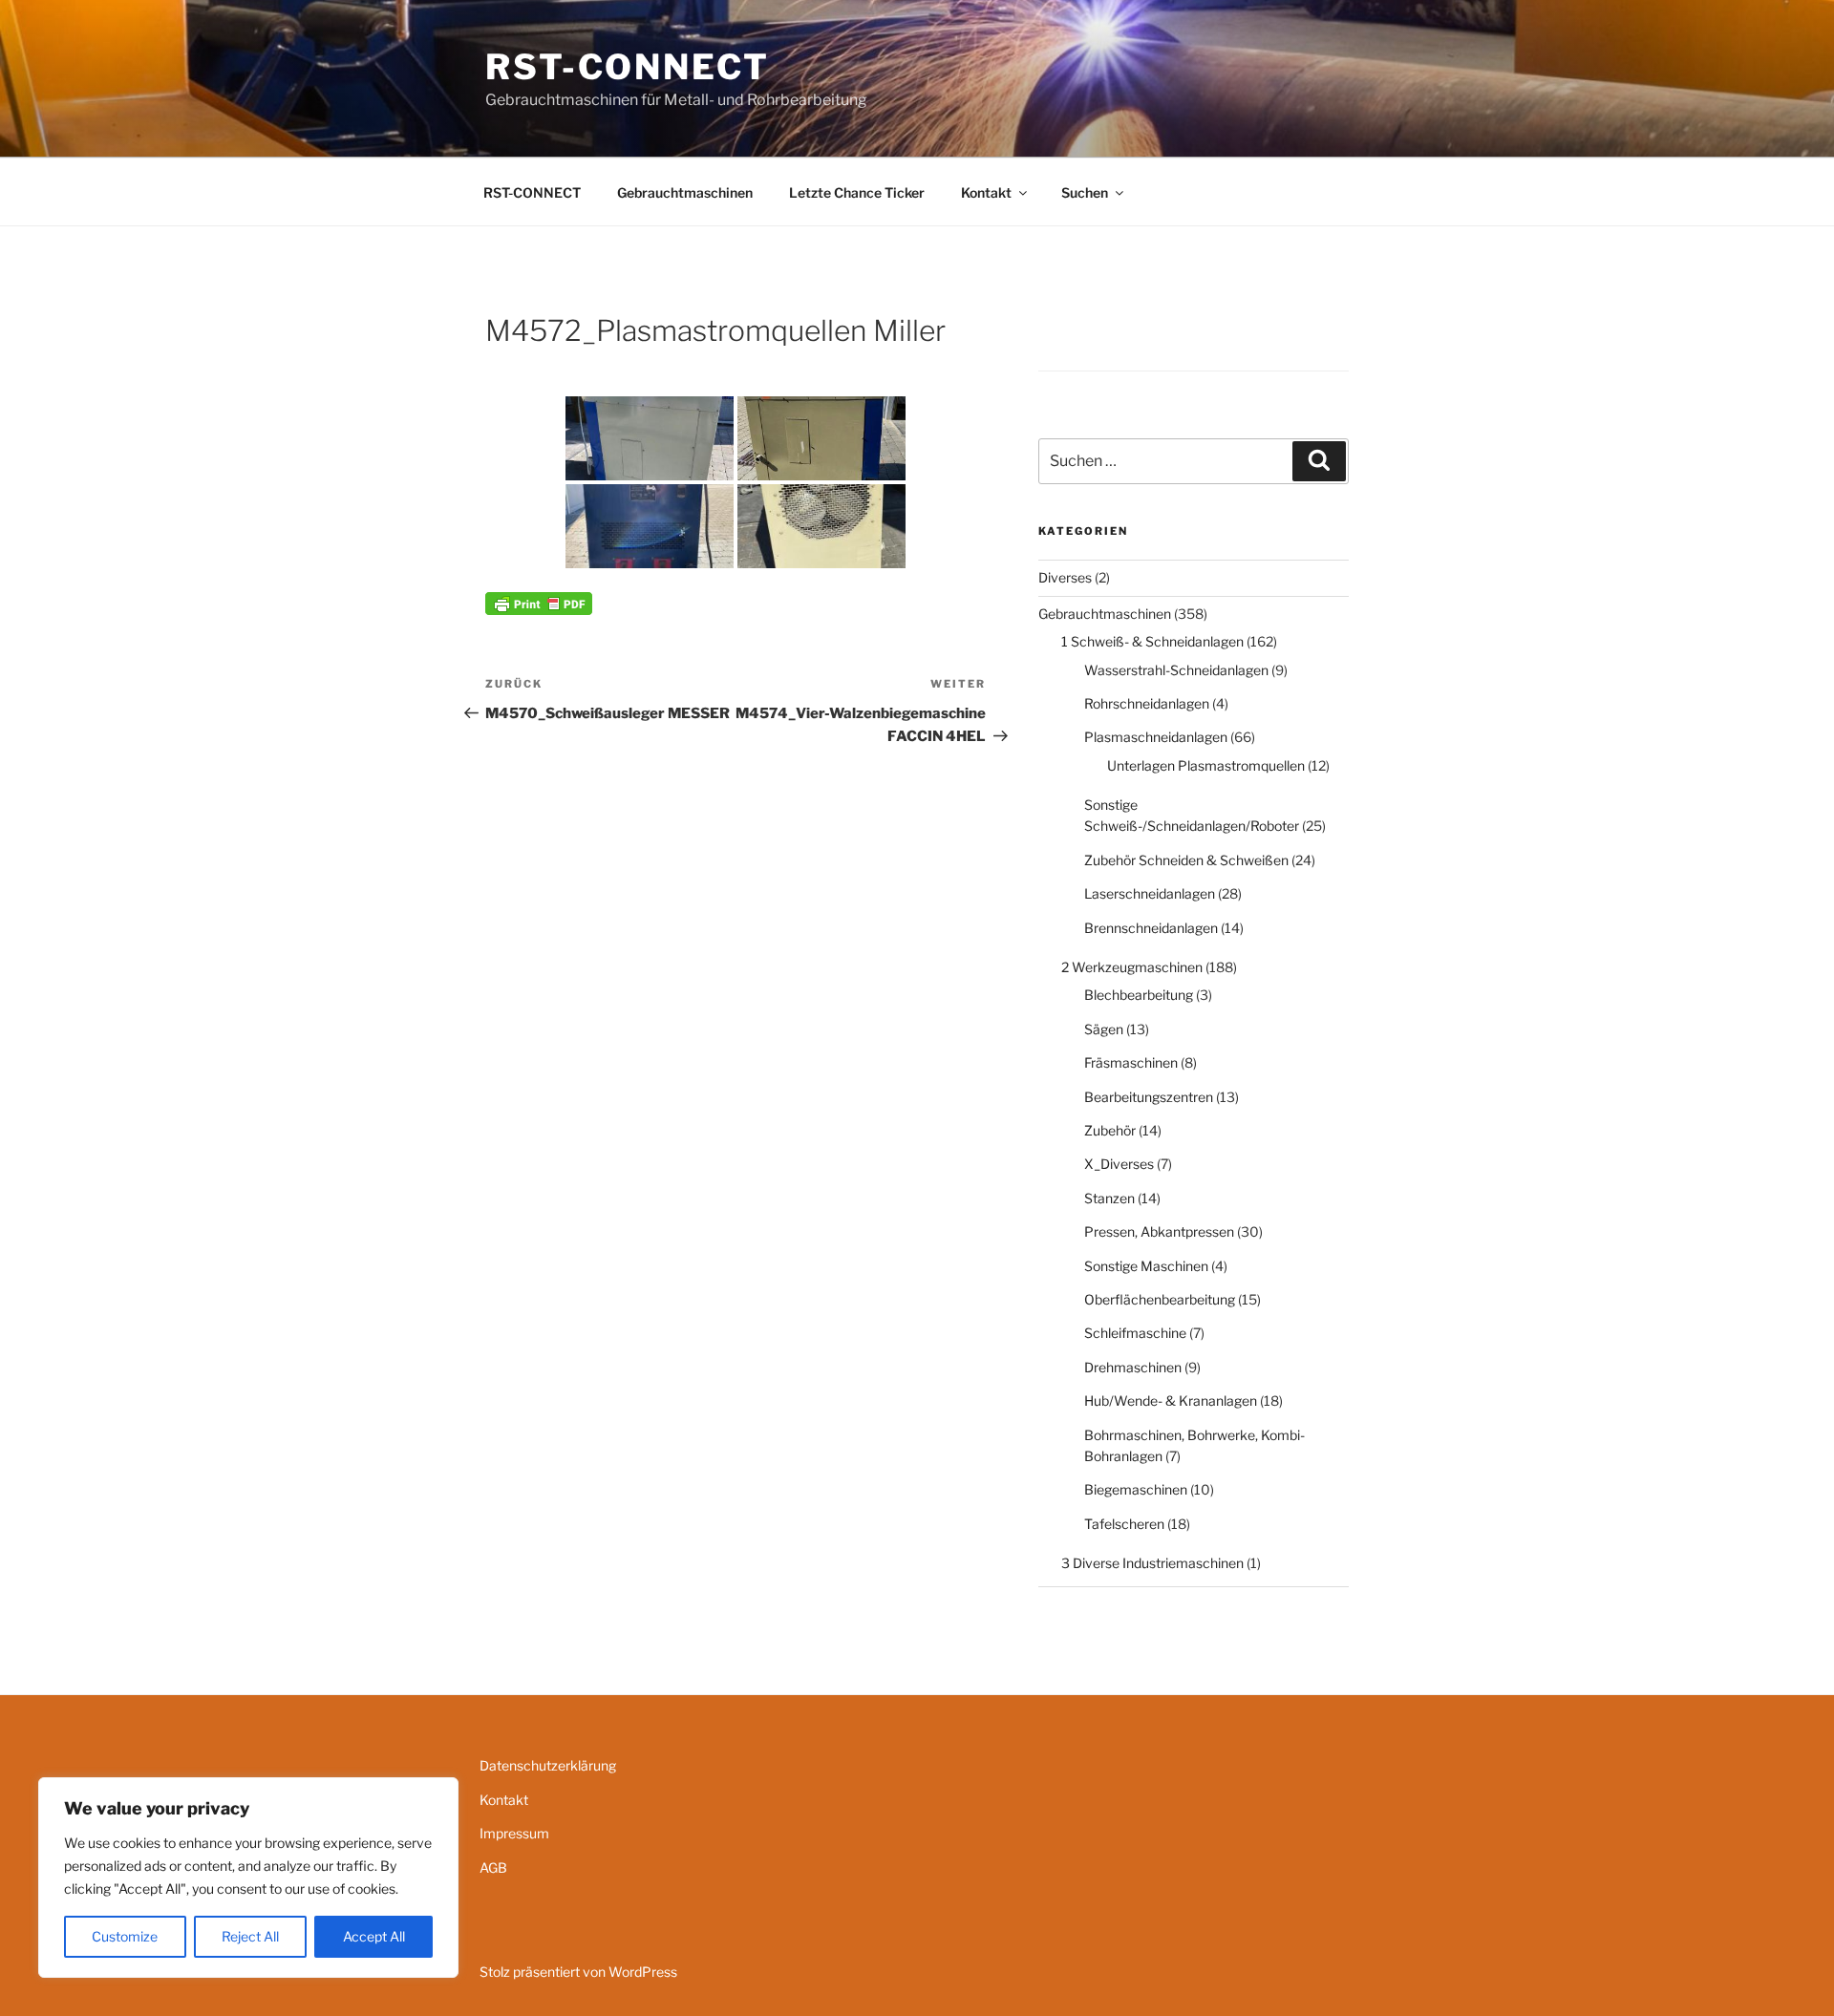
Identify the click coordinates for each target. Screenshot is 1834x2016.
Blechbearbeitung (1139, 995)
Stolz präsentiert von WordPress (578, 1972)
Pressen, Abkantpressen (1159, 1231)
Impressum (514, 1833)
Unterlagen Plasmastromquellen (1206, 765)
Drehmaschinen (1133, 1367)
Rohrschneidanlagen (1147, 703)
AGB (493, 1867)
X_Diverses (1119, 1164)
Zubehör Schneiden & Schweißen (1186, 860)
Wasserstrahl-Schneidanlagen (1176, 670)
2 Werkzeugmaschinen (1132, 967)
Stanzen (1109, 1198)
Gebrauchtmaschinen (685, 192)
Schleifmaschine (1135, 1333)
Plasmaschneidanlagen (1156, 737)
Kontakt (986, 192)
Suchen (1085, 192)
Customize (125, 1936)
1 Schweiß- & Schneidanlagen (1152, 641)
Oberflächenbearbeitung (1160, 1299)
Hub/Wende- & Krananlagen (1171, 1401)
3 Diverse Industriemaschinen (1152, 1563)
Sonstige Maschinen (1146, 1266)
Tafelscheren (1124, 1524)
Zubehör (1110, 1130)
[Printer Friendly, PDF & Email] (539, 602)
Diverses (1065, 577)
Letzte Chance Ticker (857, 192)
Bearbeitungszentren (1149, 1097)
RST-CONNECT (628, 67)
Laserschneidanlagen (1150, 893)
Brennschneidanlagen (1151, 928)
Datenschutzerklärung (548, 1765)
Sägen (1104, 1029)
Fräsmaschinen (1131, 1062)
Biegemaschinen (1136, 1489)
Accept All (374, 1936)
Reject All (250, 1936)
